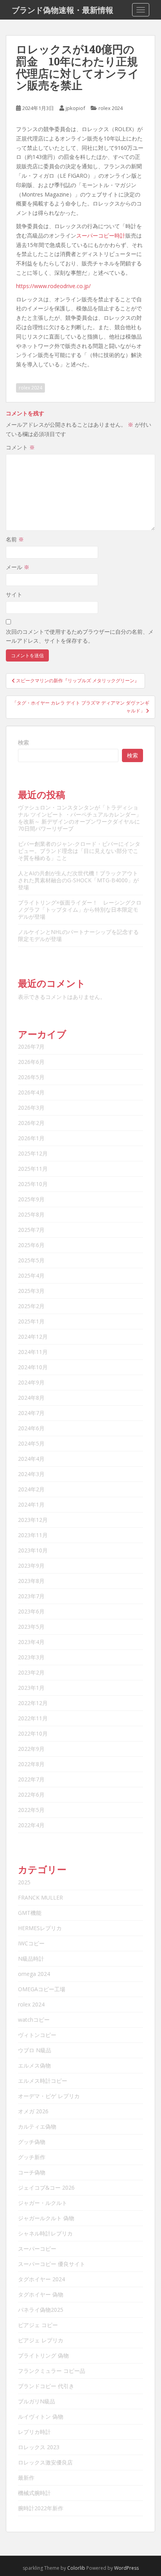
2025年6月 (31, 1245)
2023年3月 (31, 1657)
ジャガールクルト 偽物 (46, 2218)
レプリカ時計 (34, 2432)
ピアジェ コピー (38, 2325)
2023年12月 (33, 1520)
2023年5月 (31, 1627)
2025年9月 (31, 1199)
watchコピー (34, 2020)
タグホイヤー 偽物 (41, 2294)
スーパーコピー (37, 2249)
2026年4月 (31, 1092)
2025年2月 (31, 1306)
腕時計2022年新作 (41, 2508)
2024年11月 (33, 1352)
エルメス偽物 (34, 2065)
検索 (23, 742)
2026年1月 (31, 1138)
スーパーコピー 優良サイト (52, 2264)
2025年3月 (31, 1291)
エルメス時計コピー (43, 2081)
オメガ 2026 (33, 2111)
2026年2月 (31, 1123)
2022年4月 (31, 1825)
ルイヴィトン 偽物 (41, 2416)
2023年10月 (33, 1550)
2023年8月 (31, 1581)
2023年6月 (31, 1611)
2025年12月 (33, 1153)
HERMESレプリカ (40, 1928)
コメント (20, 447)
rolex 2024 (111, 108)
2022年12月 (33, 1703)
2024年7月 (31, 1413)
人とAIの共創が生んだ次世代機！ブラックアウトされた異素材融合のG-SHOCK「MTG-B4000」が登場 (78, 880)
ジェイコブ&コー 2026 (46, 2188)
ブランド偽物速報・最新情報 (63, 10)
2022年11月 (33, 1718)
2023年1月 (31, 1688)
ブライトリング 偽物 (43, 2355)
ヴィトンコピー (37, 2035)
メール (18, 567)
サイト (14, 594)
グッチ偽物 (32, 2142)
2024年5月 (31, 1443)
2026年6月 (31, 1062)
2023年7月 (31, 1596)
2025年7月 (31, 1230)
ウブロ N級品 (35, 2050)
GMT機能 (30, 1913)
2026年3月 (31, 1108)
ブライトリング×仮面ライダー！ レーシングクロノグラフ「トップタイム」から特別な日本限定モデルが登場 (80, 909)
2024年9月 (31, 1382)
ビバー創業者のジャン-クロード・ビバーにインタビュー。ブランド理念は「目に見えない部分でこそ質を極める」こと (79, 851)
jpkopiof (75, 108)
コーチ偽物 (32, 2172)
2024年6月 (31, 1428)
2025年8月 (31, 1214)
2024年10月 (33, 1367)
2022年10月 (33, 1733)
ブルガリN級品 (37, 2401)
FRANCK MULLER (40, 1897)
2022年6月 (31, 1795)
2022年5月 (31, 1810)
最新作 (26, 2478)
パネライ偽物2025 (41, 2310)
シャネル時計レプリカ (45, 2233)
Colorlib (76, 2568)
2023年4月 (31, 1642)
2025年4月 (31, 1275)
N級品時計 (31, 1959)
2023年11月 (33, 1535)
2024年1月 (31, 1504)
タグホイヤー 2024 (41, 2279)
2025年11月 (33, 1169)
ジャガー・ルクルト (43, 2203)
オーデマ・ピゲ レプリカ (49, 2096)
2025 (24, 1882)
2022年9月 (31, 1749)
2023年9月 (31, 1566)
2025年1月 (31, 1321)
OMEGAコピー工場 (42, 1989)
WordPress (126, 2568)
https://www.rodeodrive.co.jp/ (53, 286)
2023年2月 (31, 1672)
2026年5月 (31, 1077)
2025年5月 (31, 1260)
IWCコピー (31, 1943)
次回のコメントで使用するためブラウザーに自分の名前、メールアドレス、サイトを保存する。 (80, 636)
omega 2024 (34, 1974)
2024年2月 (31, 1489)
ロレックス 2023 (39, 2447)
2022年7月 (31, 1779)
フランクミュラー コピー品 (52, 2371)
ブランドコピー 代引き (46, 2386)
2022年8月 (31, 1764)
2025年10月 (33, 1184)
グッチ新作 (32, 2157)
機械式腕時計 (34, 2493)
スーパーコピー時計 (101, 235)
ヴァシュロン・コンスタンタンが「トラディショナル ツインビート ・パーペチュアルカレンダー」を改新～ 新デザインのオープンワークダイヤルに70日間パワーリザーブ (80, 818)
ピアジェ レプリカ (41, 2340)
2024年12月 (33, 1337)
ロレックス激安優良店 (45, 2462)
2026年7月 (31, 1046)
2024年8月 (31, 1398)
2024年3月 (31, 1474)
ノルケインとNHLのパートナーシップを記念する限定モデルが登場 (78, 935)
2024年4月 (31, 1459)
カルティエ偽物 (37, 2126)
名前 (15, 539)
